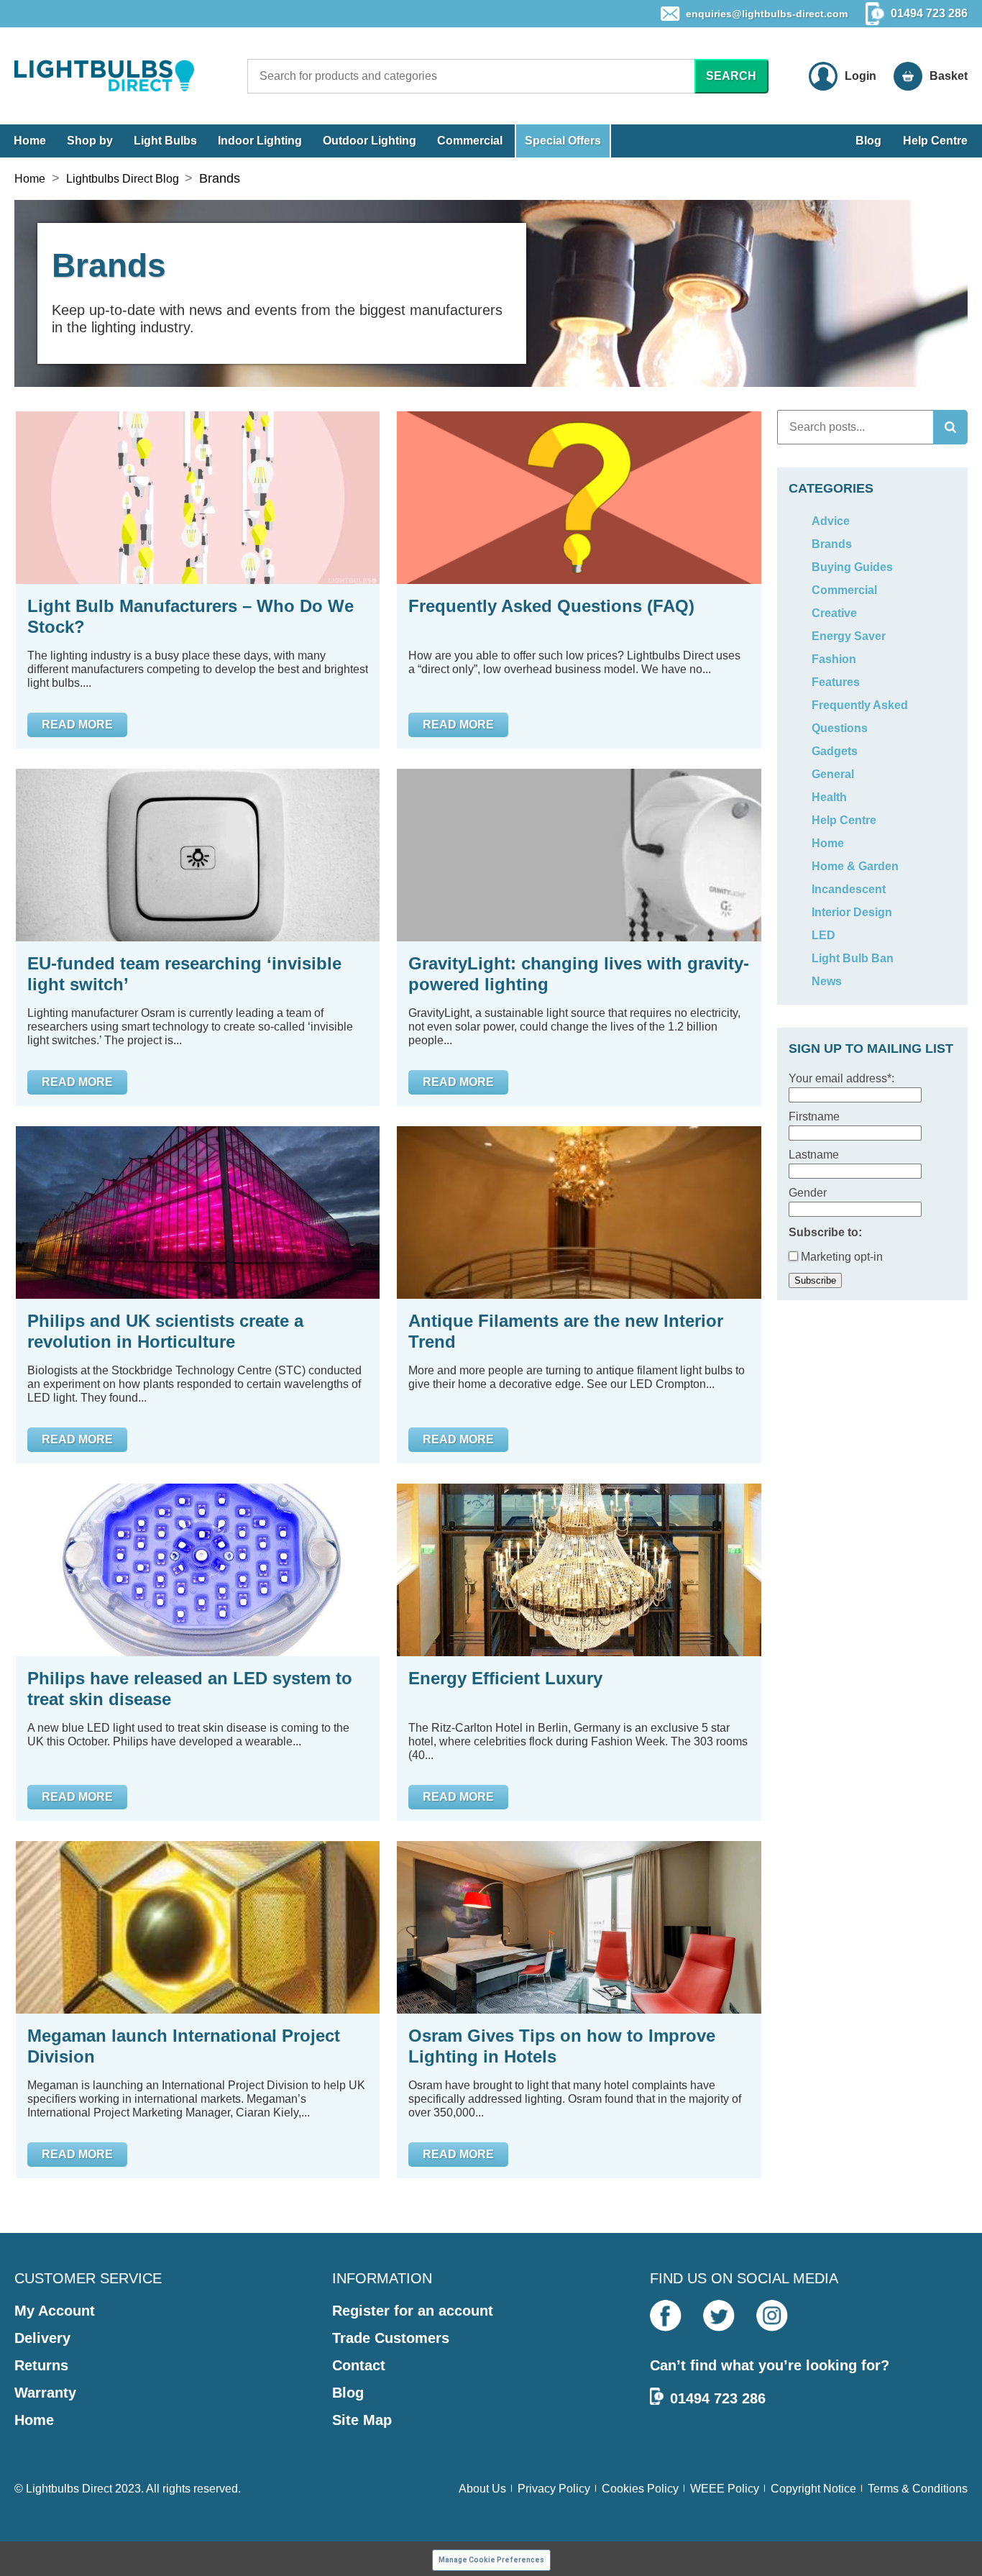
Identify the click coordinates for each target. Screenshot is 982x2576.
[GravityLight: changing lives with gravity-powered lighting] (579, 855)
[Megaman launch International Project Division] (198, 1927)
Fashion (834, 659)
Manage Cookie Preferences (491, 2560)
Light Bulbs (165, 141)
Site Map (362, 2420)
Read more (77, 725)
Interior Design (852, 912)
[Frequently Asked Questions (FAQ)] (579, 498)
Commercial (470, 141)
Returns (41, 2365)
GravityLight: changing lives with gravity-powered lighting (579, 974)
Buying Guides (852, 567)
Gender (808, 1193)
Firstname (814, 1116)
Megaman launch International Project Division (184, 2046)
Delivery (42, 2338)
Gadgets (835, 751)
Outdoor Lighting (370, 141)
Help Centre (935, 141)
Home (30, 141)
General (833, 774)
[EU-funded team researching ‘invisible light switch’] (198, 855)
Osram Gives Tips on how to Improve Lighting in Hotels (562, 2046)
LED (823, 935)
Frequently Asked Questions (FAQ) (551, 606)
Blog (868, 141)
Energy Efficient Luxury (505, 1678)
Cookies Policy (640, 2489)
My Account (55, 2311)
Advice (831, 521)
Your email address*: (841, 1078)
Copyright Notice (813, 2489)
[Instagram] (772, 2316)
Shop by (90, 141)
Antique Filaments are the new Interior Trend (566, 1331)
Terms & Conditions (918, 2489)
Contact (359, 2365)
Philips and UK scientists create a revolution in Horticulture (165, 1331)
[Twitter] (719, 2316)
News (827, 981)
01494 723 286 (718, 2398)
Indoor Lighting (260, 141)
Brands (832, 544)
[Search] (950, 427)
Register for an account (413, 2311)
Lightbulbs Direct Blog (123, 179)
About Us (482, 2489)
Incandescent (849, 889)
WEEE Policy (725, 2489)
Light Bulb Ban (853, 958)
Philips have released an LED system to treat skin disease (190, 1689)
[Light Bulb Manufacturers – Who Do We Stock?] (198, 498)
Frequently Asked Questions (860, 717)
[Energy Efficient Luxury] (579, 1570)
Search (731, 76)
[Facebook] (666, 2316)
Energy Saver (849, 636)
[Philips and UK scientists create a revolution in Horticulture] (198, 1212)
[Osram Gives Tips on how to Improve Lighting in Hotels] (579, 1927)
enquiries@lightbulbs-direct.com (767, 14)
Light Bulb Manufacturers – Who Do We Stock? (191, 616)
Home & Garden (855, 866)
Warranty (45, 2393)
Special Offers (563, 141)
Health (829, 797)
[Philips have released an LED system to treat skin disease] (198, 1570)
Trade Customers (391, 2338)
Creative (834, 613)
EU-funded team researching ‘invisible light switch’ (184, 974)
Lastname (814, 1155)
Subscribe (815, 1280)
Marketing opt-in (840, 1257)
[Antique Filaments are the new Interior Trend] (579, 1212)
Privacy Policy (554, 2489)
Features (836, 682)
